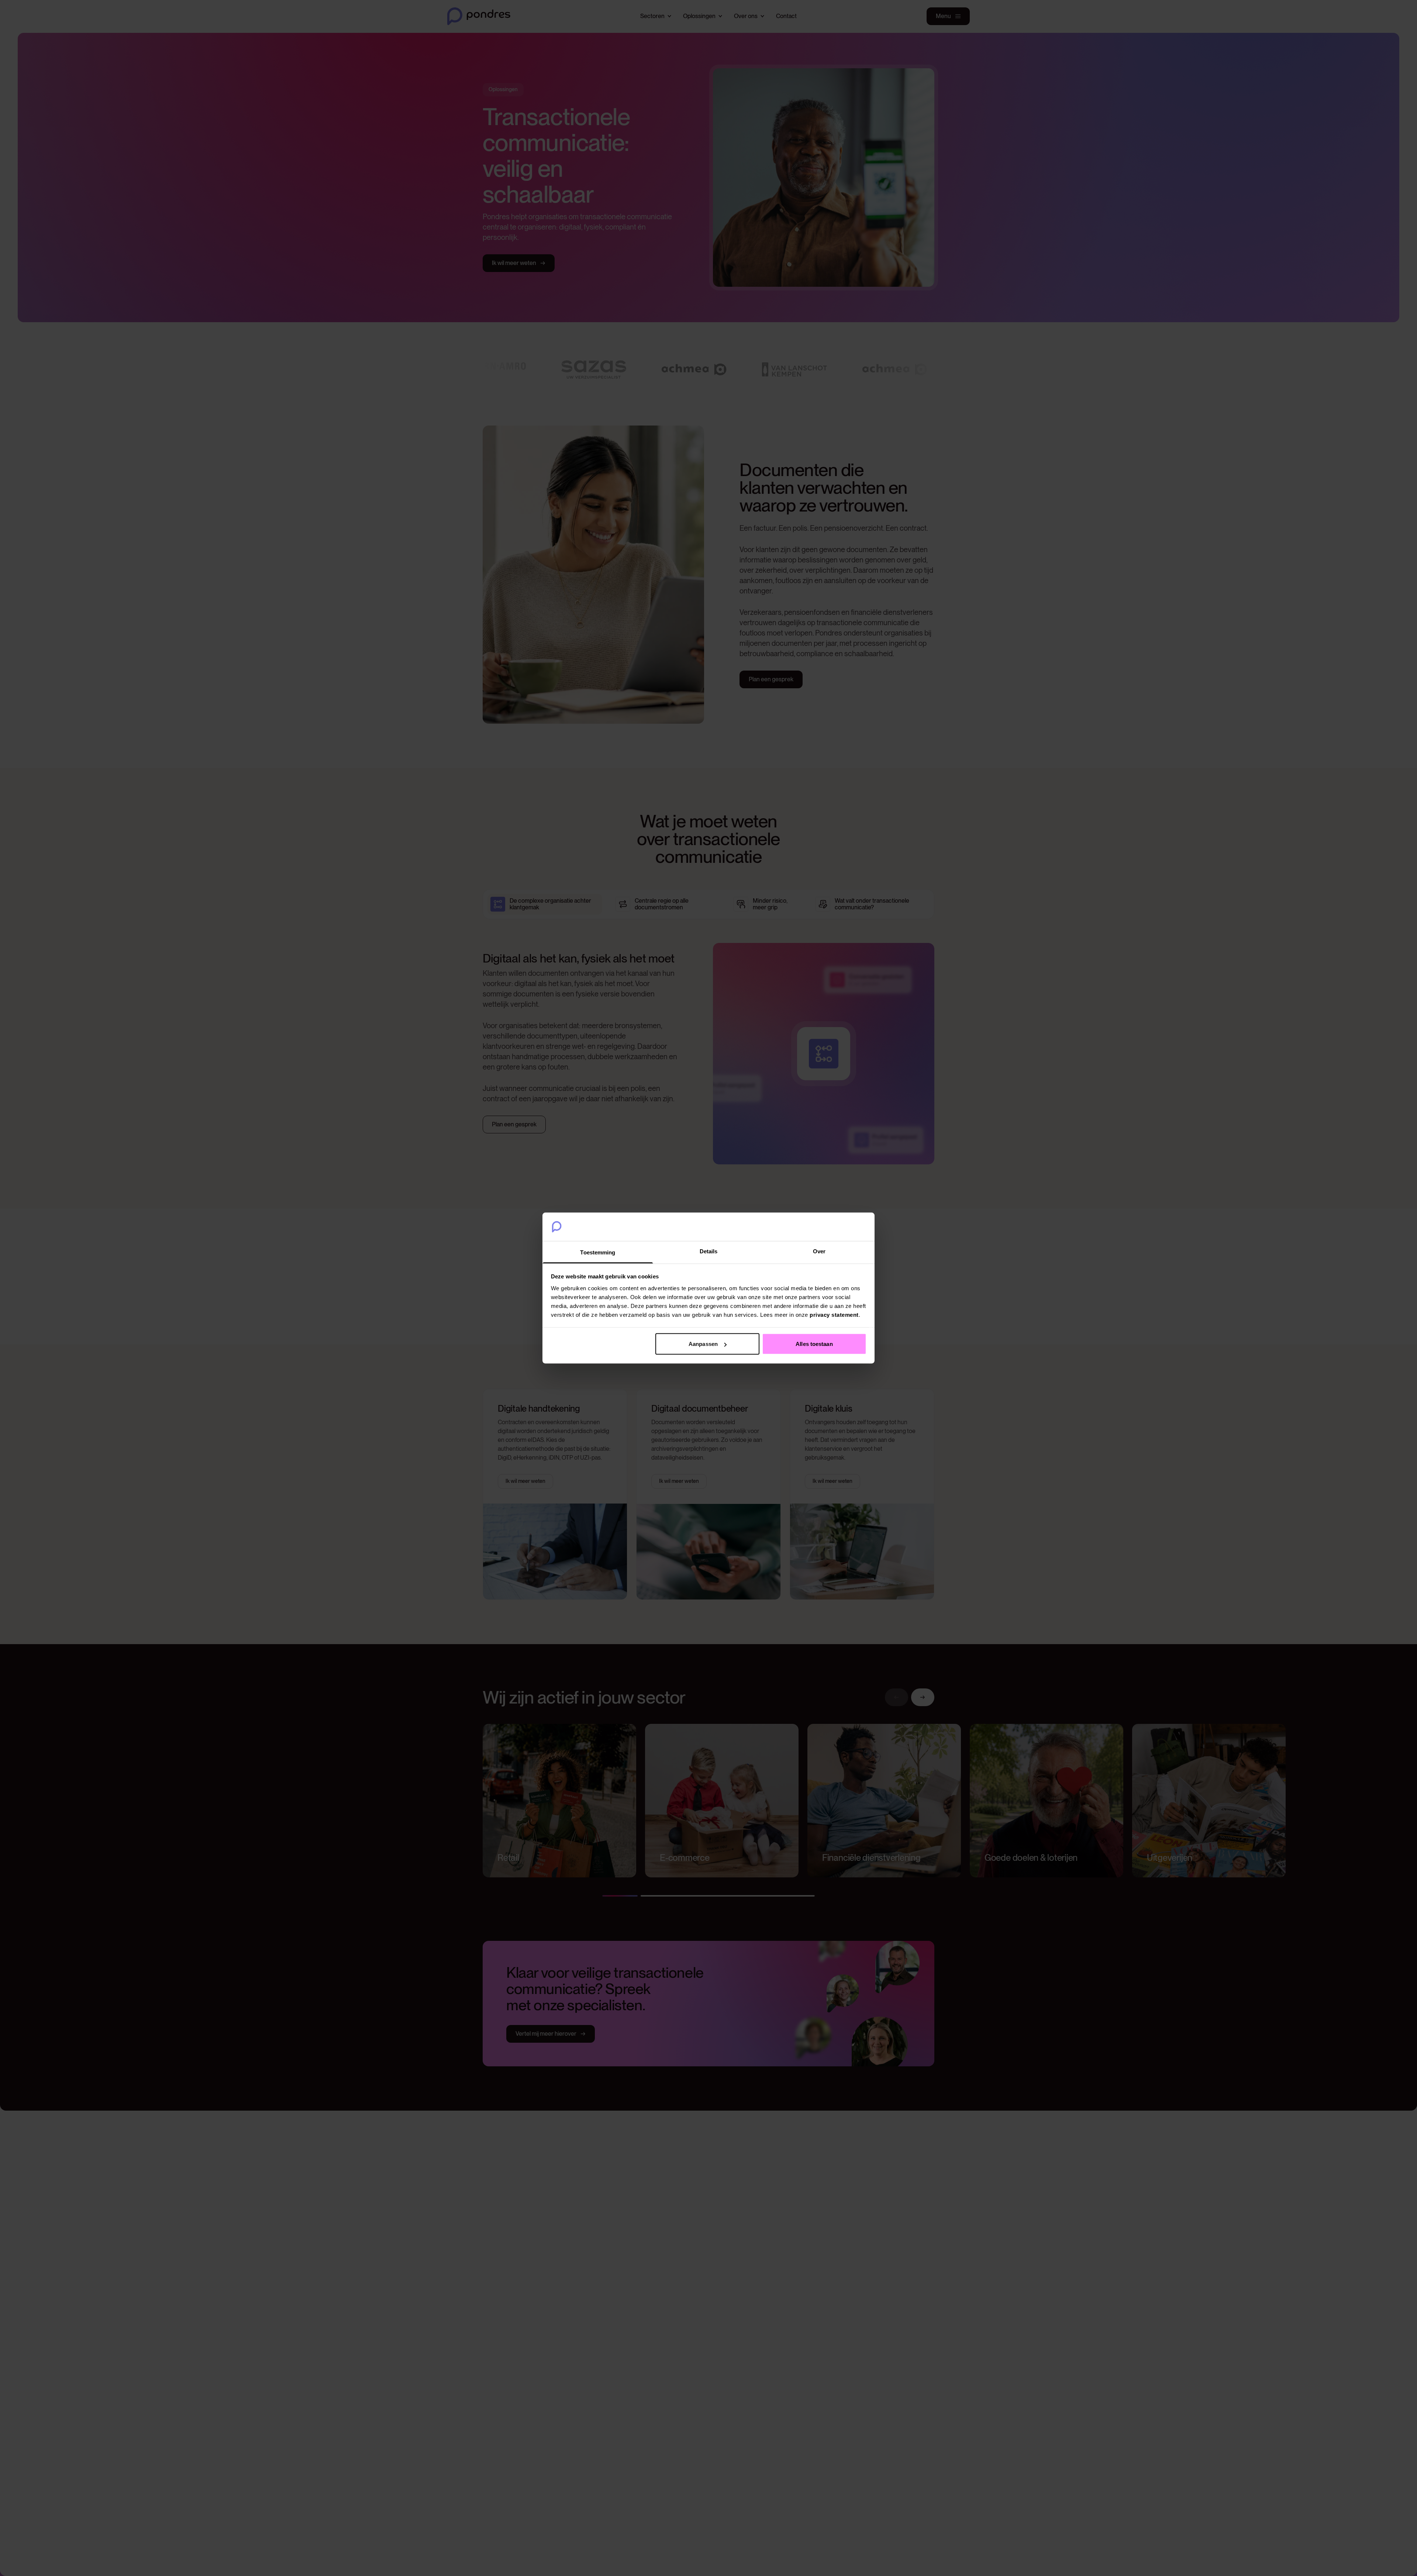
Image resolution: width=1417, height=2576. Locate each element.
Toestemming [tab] (598, 1252)
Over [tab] (819, 1251)
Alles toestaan (814, 1344)
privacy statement (834, 1314)
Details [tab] (709, 1251)
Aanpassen (703, 1344)
